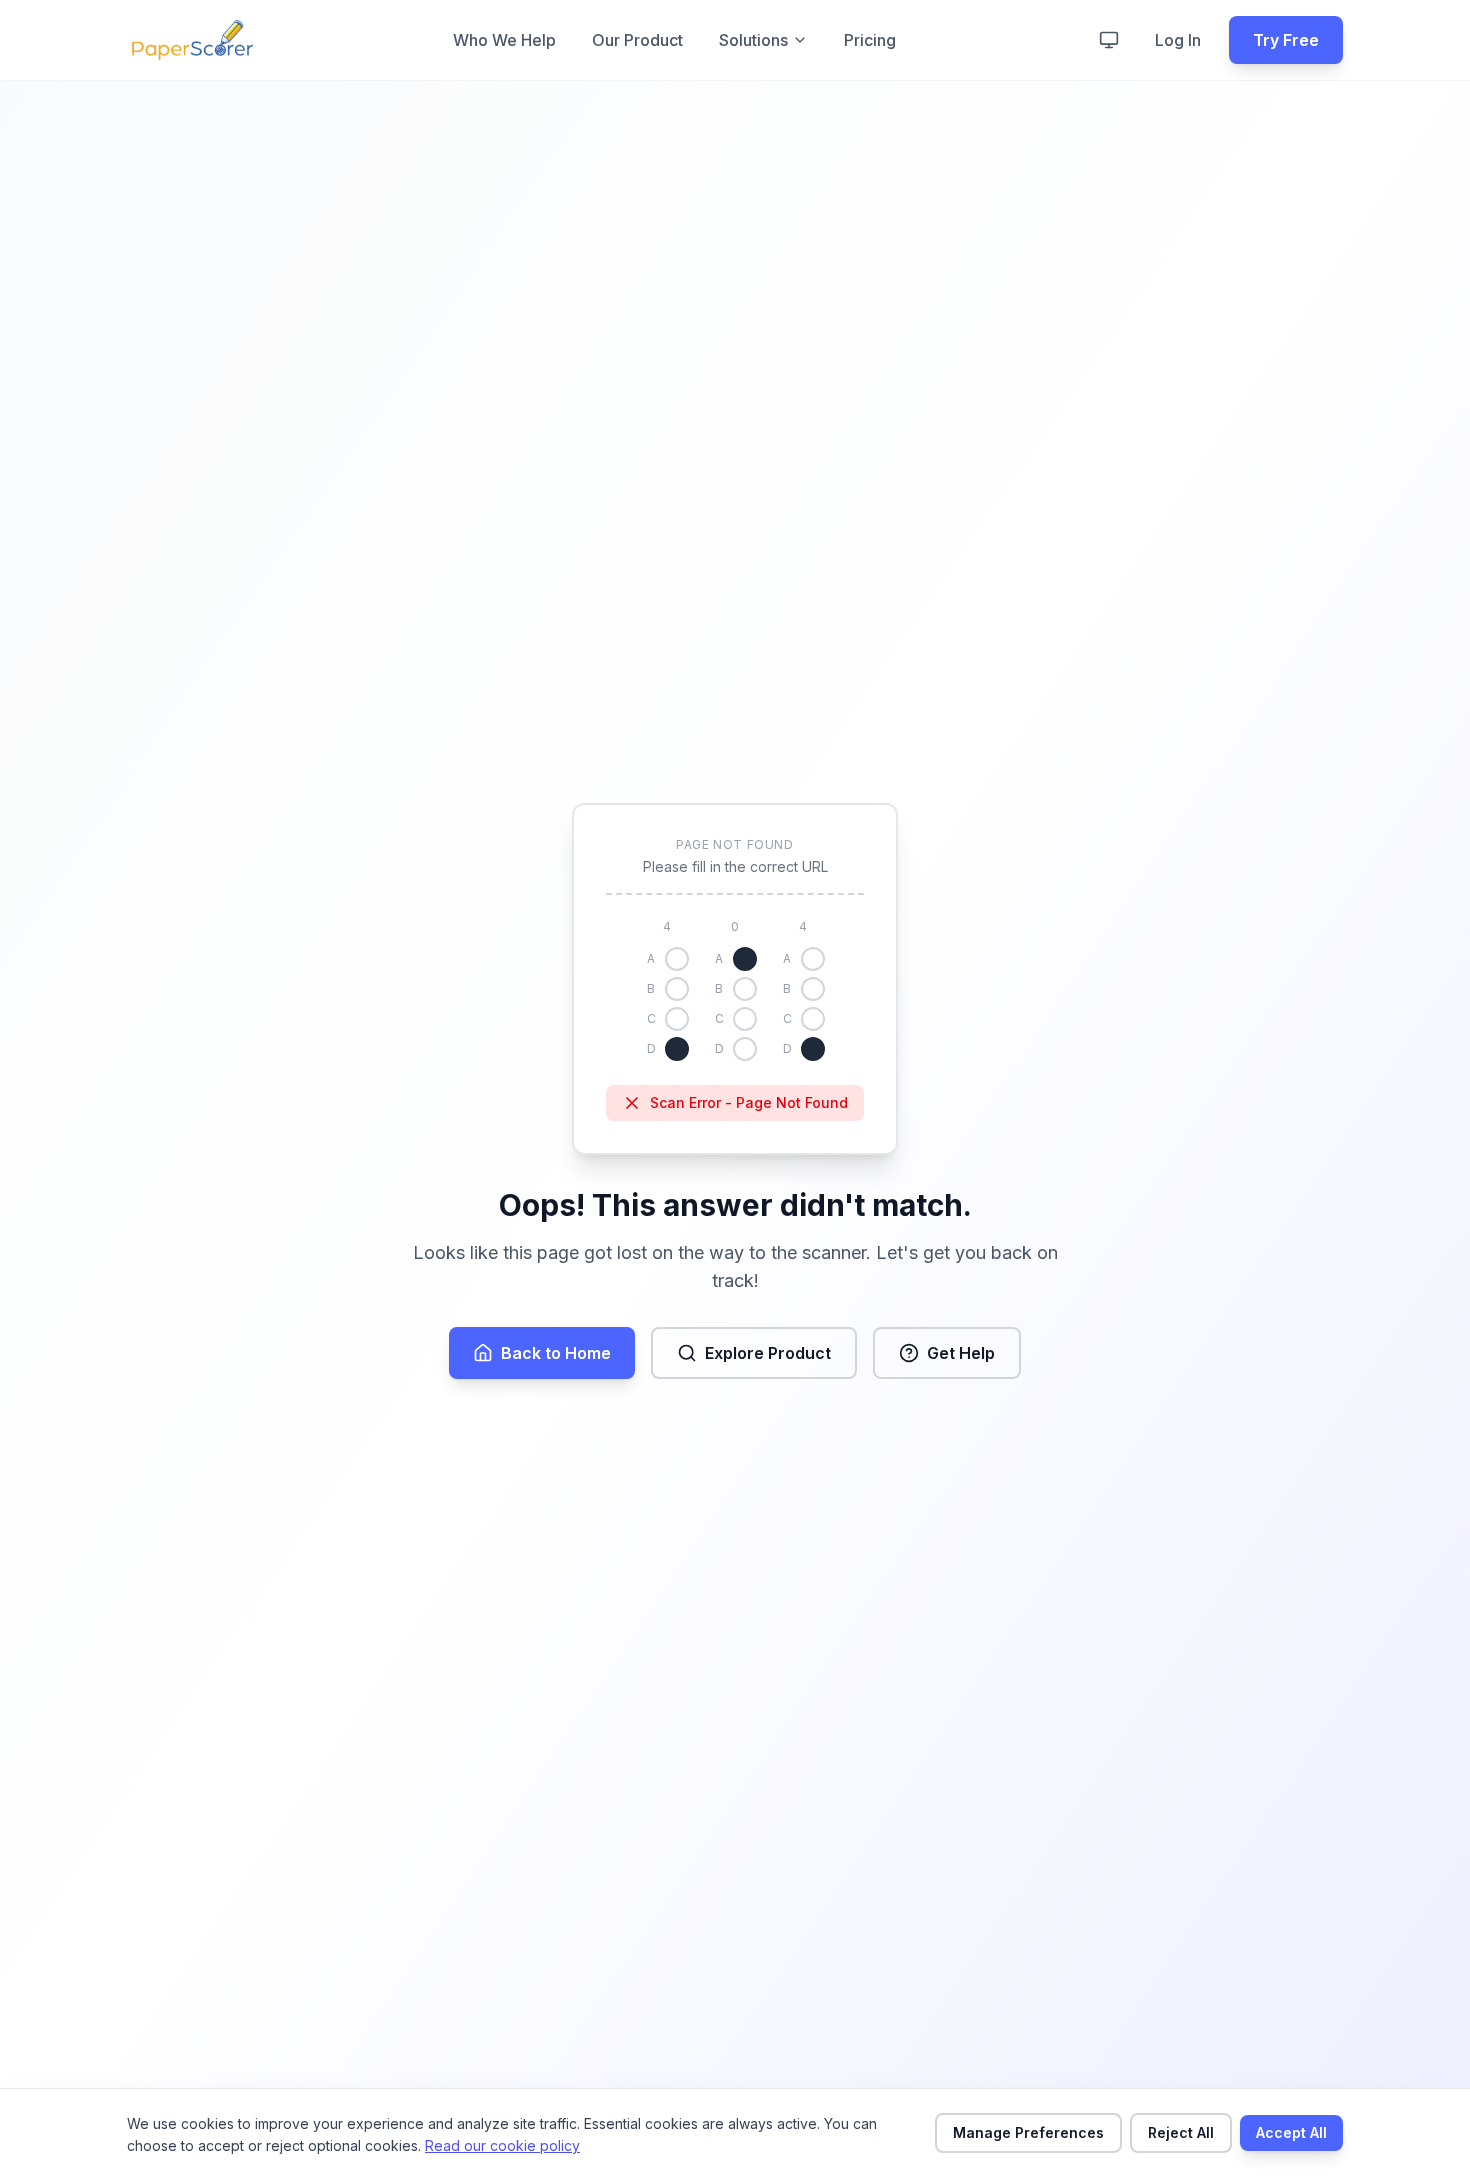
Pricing (870, 40)
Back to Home (556, 1353)
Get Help (961, 1353)
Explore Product (768, 1353)
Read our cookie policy (502, 2145)
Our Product (637, 40)
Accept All (1291, 2132)
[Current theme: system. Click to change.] (1109, 40)
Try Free (1286, 40)
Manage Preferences (1028, 2132)
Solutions (753, 40)
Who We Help (504, 40)
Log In (1178, 40)
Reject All (1181, 2132)
